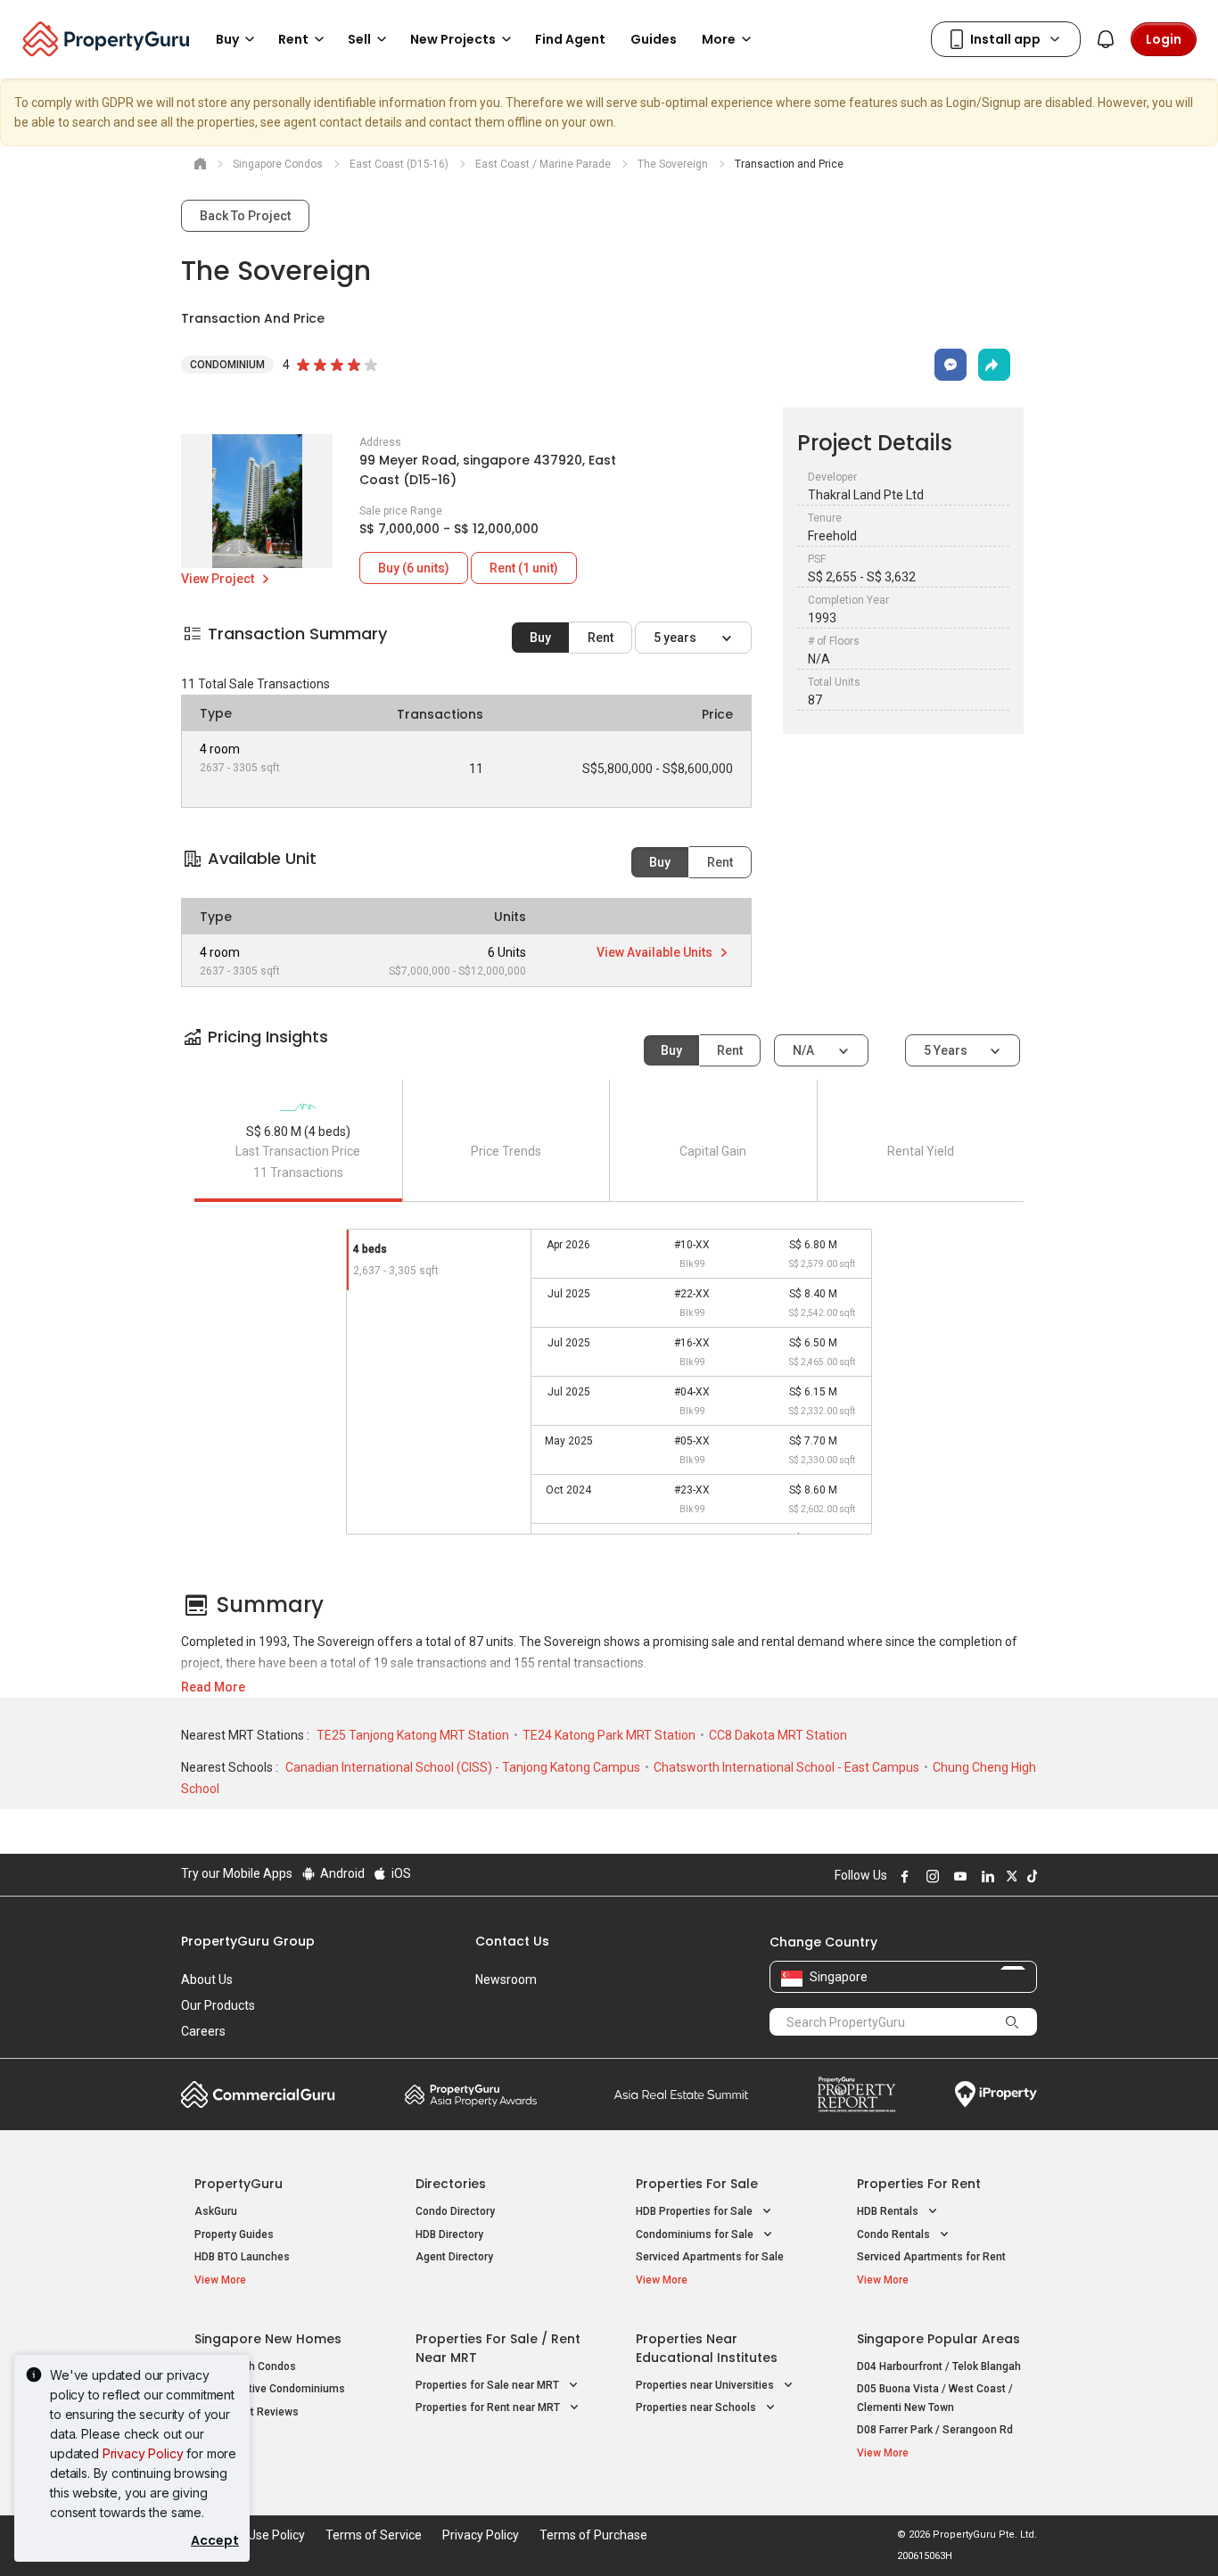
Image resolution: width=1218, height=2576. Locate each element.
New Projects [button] (453, 39)
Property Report (856, 2095)
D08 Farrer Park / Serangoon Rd (935, 2430)
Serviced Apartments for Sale (710, 2257)
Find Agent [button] (570, 39)
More (719, 39)
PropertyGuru (239, 2184)
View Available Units (656, 952)
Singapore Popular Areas (938, 2339)
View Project (219, 579)
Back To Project (245, 216)
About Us (207, 1979)
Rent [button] (293, 39)
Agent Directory (454, 2257)
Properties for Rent (919, 2184)
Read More (213, 1687)
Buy (540, 638)
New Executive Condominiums (270, 2389)
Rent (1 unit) (524, 568)
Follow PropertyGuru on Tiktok (1030, 1876)
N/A (805, 1050)
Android (341, 1873)
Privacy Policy (143, 2453)
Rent (601, 638)
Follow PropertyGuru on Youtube (958, 1876)
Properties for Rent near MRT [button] (489, 2407)
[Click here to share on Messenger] (951, 365)
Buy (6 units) (414, 568)
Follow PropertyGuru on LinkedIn (985, 1876)
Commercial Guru (258, 2095)
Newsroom (506, 1979)
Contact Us (512, 1941)
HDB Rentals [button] (889, 2211)
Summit (681, 2095)
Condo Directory (455, 2211)
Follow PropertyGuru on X (1009, 1876)
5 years (676, 638)
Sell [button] (359, 39)
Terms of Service (374, 2535)
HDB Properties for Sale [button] (695, 2211)
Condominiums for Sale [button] (696, 2234)
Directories (451, 2184)
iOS (400, 1873)
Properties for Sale (697, 2184)
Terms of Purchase (593, 2535)
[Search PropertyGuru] (1012, 2021)
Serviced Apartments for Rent (931, 2257)
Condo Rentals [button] (895, 2234)
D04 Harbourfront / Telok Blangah (939, 2366)
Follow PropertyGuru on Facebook (902, 1876)
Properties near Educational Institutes (707, 2348)
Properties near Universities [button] (706, 2385)
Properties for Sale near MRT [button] (489, 2385)
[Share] (994, 365)
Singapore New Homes (268, 2339)
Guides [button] (654, 39)
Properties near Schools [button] (697, 2407)
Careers (203, 2031)
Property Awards (471, 2095)
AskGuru (216, 2211)
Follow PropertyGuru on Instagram (930, 1876)
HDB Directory (449, 2234)
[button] (609, 1053)
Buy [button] (227, 39)
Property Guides (234, 2234)
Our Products (218, 2005)
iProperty (996, 2095)
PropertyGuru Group (248, 1941)
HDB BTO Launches (242, 2257)
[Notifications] (1106, 39)
